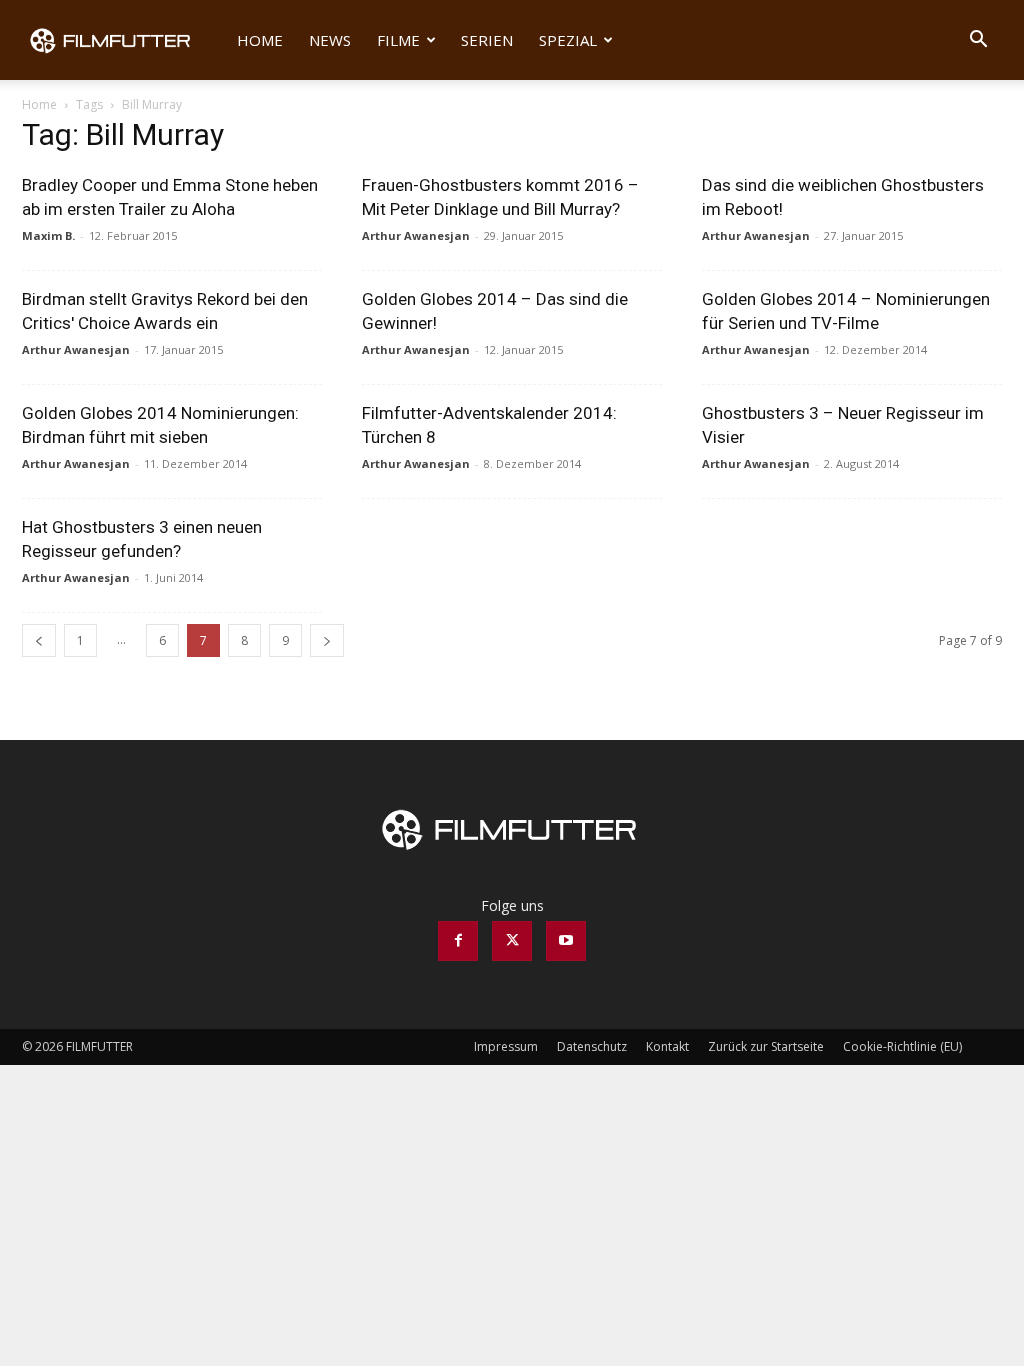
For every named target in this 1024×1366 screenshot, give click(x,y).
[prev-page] (39, 640)
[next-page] (327, 640)
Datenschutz (592, 1046)
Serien (487, 40)
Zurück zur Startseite (766, 1046)
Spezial (568, 40)
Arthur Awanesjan (416, 235)
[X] (512, 941)
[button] (978, 41)
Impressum (506, 1046)
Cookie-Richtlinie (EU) (902, 1046)
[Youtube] (566, 941)
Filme (398, 40)
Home (260, 40)
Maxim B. (48, 235)
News (330, 40)
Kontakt (667, 1046)
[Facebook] (458, 941)
